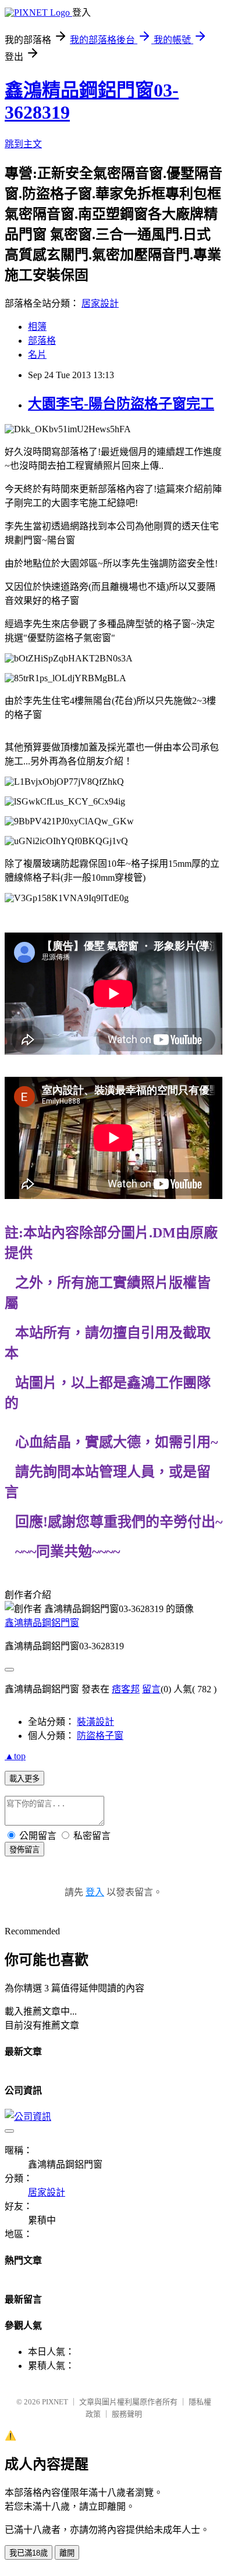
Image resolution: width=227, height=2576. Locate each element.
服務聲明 (127, 2414)
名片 (37, 355)
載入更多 (24, 1779)
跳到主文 (23, 144)
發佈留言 (24, 1850)
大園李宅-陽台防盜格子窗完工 (121, 404)
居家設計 (100, 303)
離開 (67, 2553)
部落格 (42, 341)
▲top (15, 1756)
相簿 (37, 327)
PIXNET (55, 2402)
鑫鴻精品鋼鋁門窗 (42, 1623)
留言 (151, 1689)
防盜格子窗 (100, 1736)
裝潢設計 (95, 1722)
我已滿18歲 (29, 2553)
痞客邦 (126, 1689)
